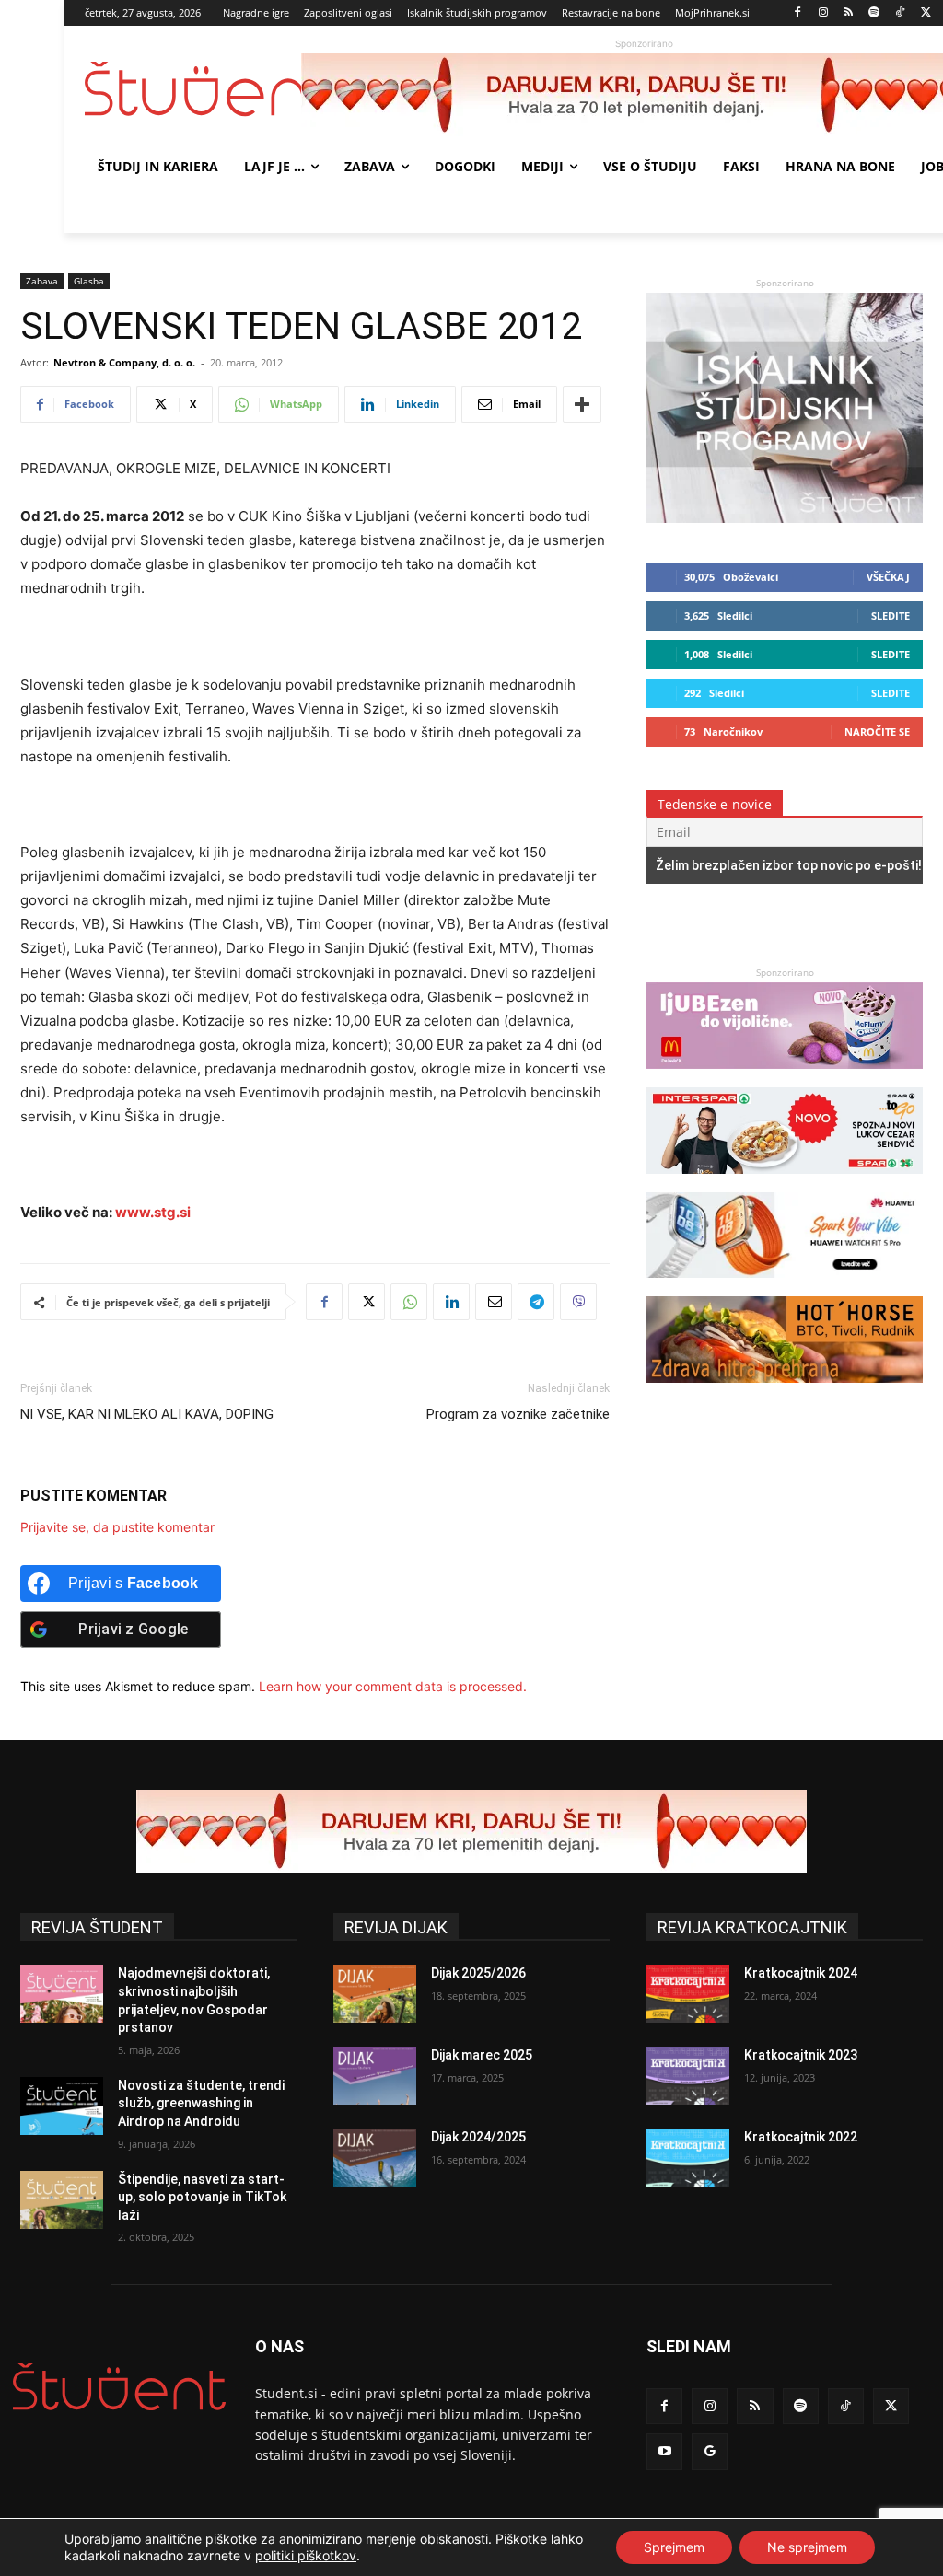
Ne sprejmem (807, 2547)
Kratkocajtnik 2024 (801, 1973)
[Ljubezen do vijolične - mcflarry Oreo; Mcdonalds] (785, 1078)
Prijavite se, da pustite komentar (117, 1527)
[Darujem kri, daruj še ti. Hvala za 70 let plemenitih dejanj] (471, 1831)
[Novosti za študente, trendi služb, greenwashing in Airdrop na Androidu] (62, 2106)
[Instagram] (823, 13)
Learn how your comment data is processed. (393, 1686)
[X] (926, 13)
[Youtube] (664, 2451)
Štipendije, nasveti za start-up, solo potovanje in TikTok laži (202, 2197)
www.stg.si (153, 1212)
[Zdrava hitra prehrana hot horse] (785, 1392)
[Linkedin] (451, 1302)
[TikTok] (900, 13)
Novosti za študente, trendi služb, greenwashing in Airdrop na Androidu (201, 2103)
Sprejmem (674, 2547)
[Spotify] (874, 13)
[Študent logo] (193, 89)
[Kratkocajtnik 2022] (688, 2158)
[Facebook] (798, 13)
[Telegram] (536, 1302)
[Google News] (710, 2451)
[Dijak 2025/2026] (375, 1994)
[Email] (494, 1302)
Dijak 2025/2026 (478, 1973)
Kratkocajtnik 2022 (801, 2137)
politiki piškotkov (306, 2555)
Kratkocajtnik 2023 (801, 2055)
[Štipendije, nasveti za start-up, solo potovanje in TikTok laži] (62, 2200)
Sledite (891, 615)
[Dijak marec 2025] (375, 2076)
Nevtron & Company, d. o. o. (124, 362)
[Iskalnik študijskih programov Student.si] (785, 518)
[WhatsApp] (409, 1302)
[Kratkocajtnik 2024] (688, 1994)
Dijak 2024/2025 (478, 2137)
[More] (582, 404)
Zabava (42, 281)
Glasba (89, 281)
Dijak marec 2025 (482, 2055)
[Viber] (578, 1302)
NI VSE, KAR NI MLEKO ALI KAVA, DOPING (147, 1414)
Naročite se (877, 731)
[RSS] (849, 13)
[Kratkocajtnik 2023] (688, 2076)
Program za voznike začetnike (518, 1414)
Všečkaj (888, 577)
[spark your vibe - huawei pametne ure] (785, 1287)
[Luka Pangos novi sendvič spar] (785, 1183)
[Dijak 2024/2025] (375, 2158)
